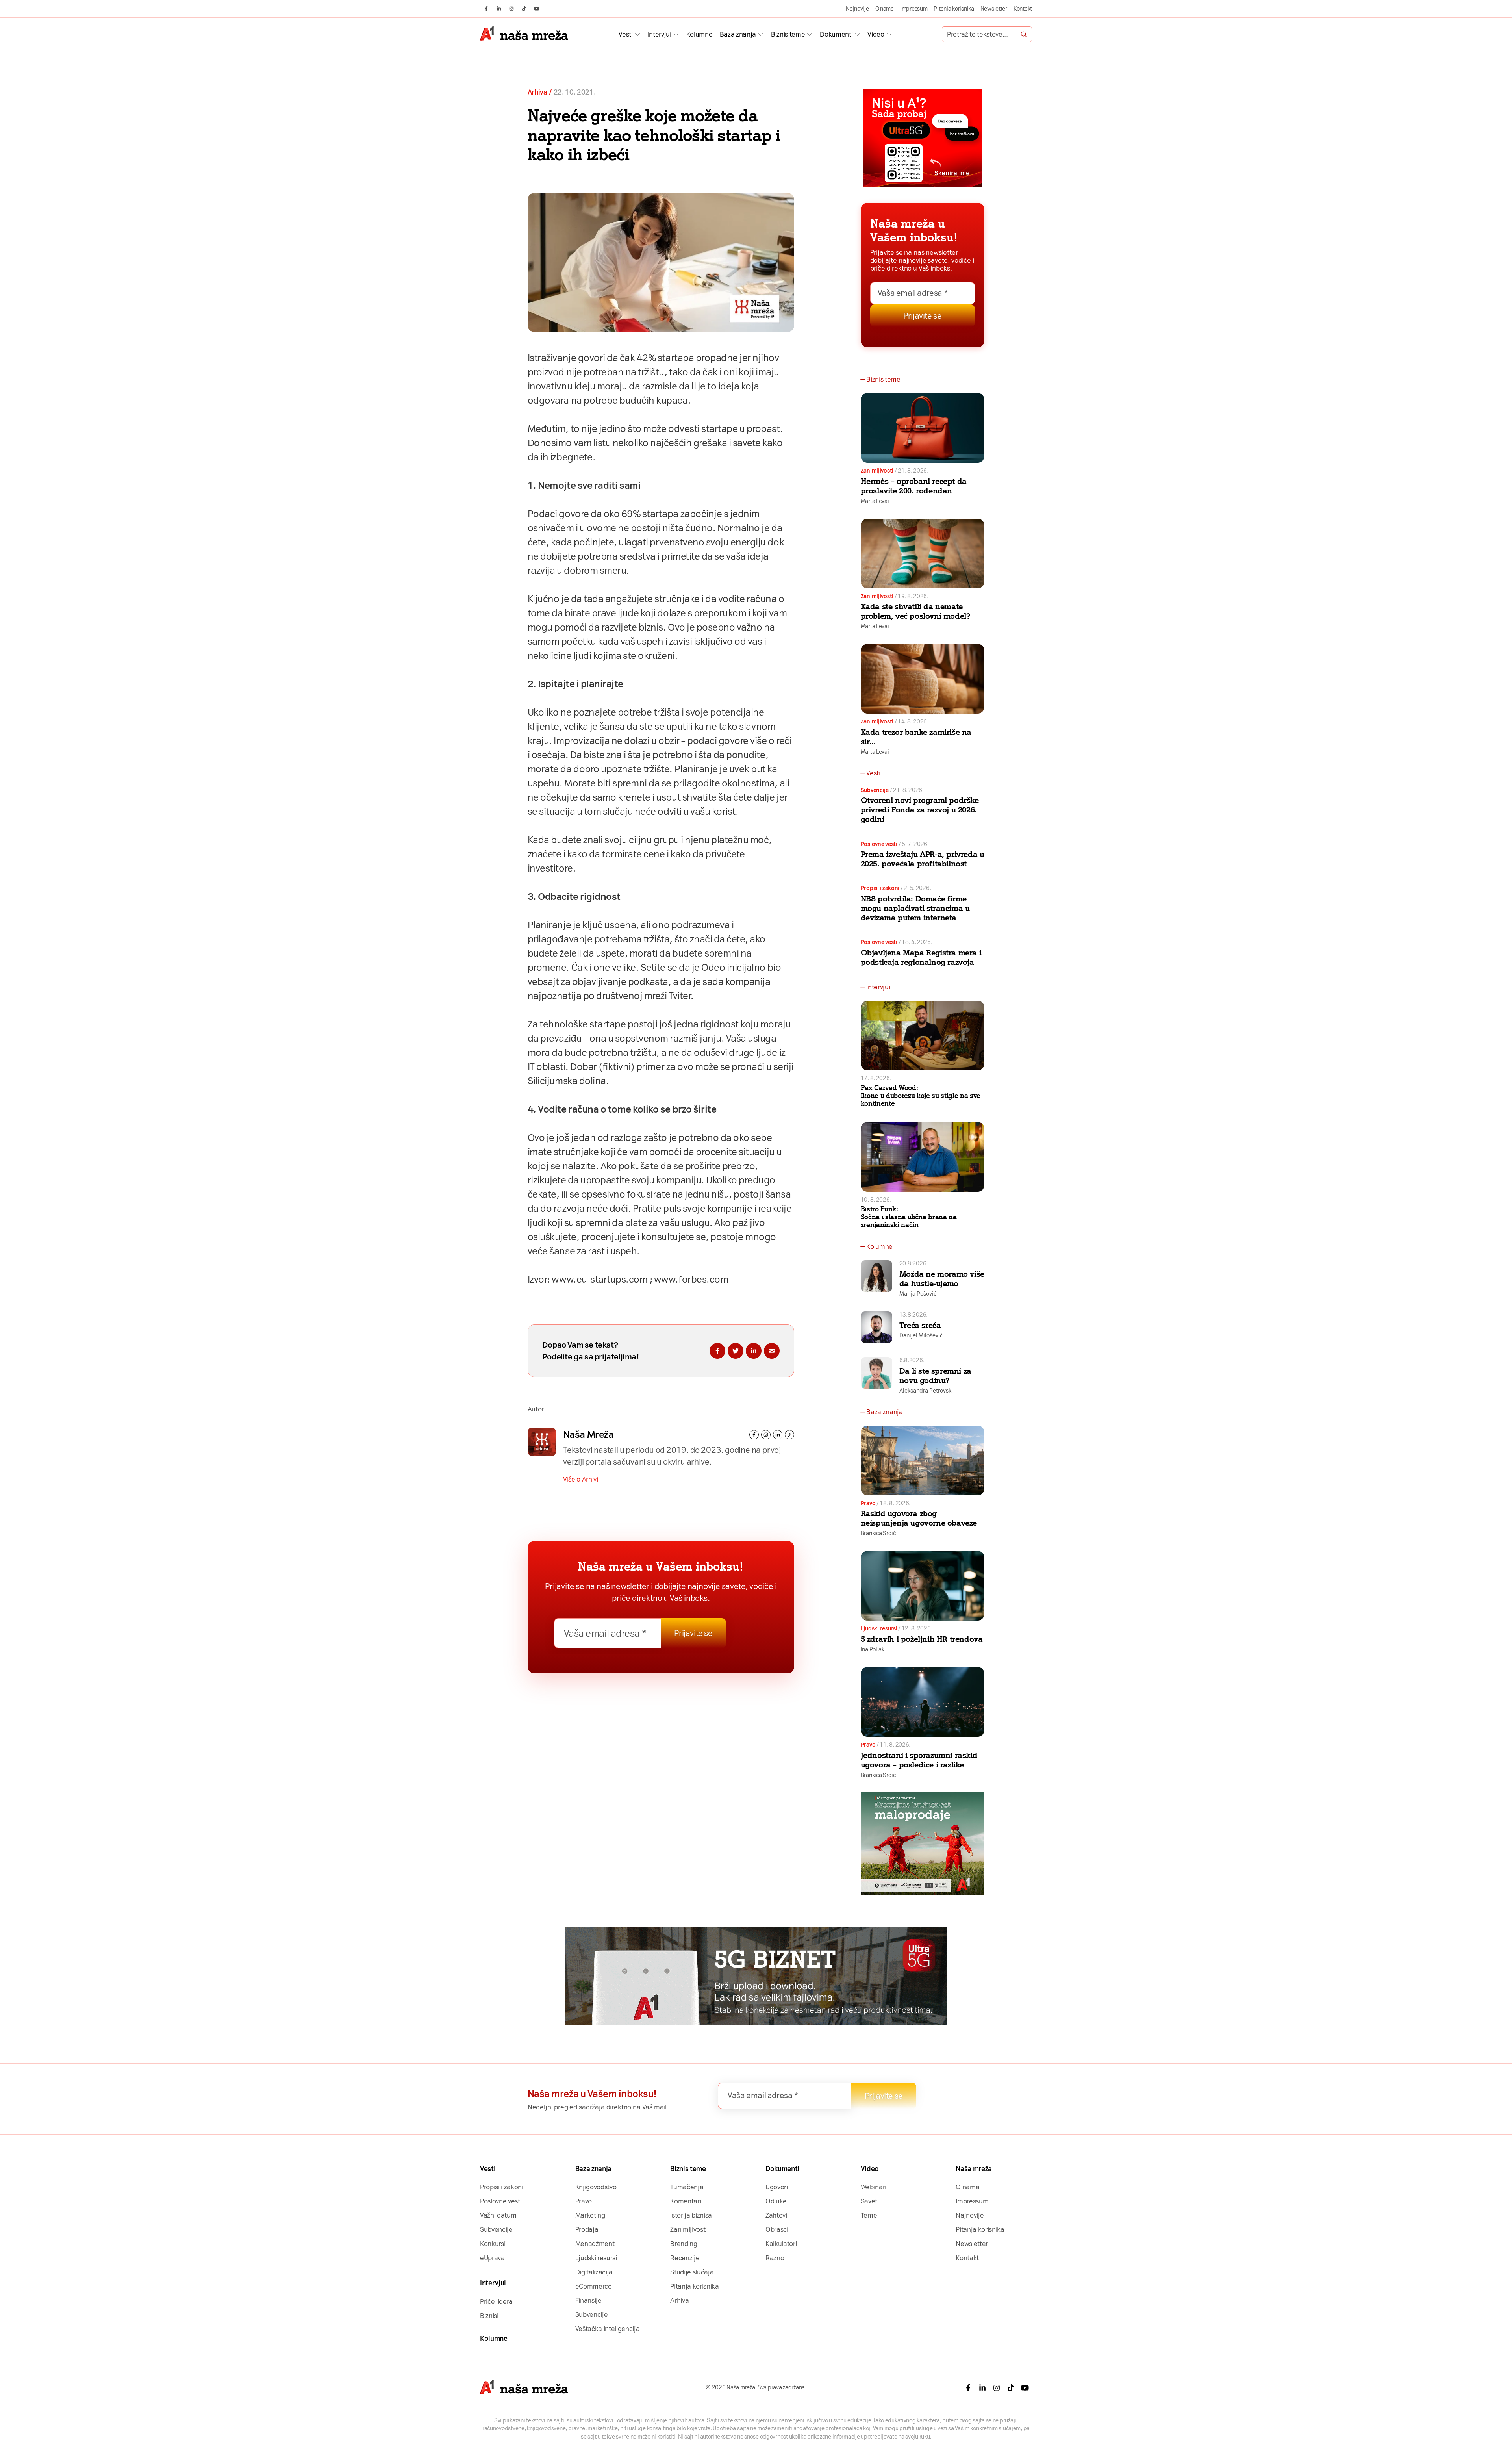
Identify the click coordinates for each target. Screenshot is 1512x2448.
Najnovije (857, 9)
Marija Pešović (918, 1294)
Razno (775, 2258)
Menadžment (595, 2244)
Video (876, 34)
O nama (885, 9)
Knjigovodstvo (596, 2187)
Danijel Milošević (921, 1335)
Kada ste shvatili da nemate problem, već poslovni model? (915, 611)
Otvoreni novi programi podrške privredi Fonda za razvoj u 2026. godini (920, 810)
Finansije (588, 2300)
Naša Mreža (588, 1434)
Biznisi (489, 2316)
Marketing (590, 2215)
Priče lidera (496, 2301)
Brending (684, 2244)
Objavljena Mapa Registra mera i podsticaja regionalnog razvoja (921, 957)
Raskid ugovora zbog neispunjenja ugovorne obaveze (919, 1518)
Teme (869, 2215)
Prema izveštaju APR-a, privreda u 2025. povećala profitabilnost (923, 859)
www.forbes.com (691, 1279)
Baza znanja (738, 34)
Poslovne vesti (879, 844)
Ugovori (777, 2187)
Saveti (870, 2201)
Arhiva (537, 92)
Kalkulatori (781, 2244)
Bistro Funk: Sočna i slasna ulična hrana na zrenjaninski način (909, 1217)
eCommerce (594, 2286)
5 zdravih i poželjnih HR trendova (922, 1639)
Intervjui (660, 34)
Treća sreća (920, 1325)
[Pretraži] (1024, 34)
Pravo (868, 1503)
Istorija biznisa (691, 2215)
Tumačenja (687, 2187)
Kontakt (1023, 9)
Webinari (874, 2187)
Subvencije (875, 790)
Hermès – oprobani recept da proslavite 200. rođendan (914, 486)
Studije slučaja (692, 2272)
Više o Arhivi (581, 1479)
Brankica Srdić (878, 1533)
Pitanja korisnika (954, 9)
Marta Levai (875, 501)
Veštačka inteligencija (608, 2329)
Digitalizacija (594, 2272)
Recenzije (685, 2258)
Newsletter (994, 9)
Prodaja (587, 2229)
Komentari (686, 2201)
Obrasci (777, 2229)
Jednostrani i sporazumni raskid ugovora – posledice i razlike (919, 1760)
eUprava (492, 2258)
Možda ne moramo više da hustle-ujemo (942, 1279)
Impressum (914, 9)
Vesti (625, 34)
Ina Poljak (873, 1649)
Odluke (776, 2201)
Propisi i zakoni (880, 888)
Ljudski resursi (879, 1628)
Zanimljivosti (877, 471)
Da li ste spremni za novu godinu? (935, 1376)
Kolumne (699, 34)
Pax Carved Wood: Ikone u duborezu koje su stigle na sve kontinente (921, 1096)
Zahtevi (776, 2215)
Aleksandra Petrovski (926, 1391)
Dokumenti (836, 34)
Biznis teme (788, 34)
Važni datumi (499, 2215)
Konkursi (493, 2244)
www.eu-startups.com (599, 1279)
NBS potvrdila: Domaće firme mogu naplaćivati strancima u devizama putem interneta (915, 908)
